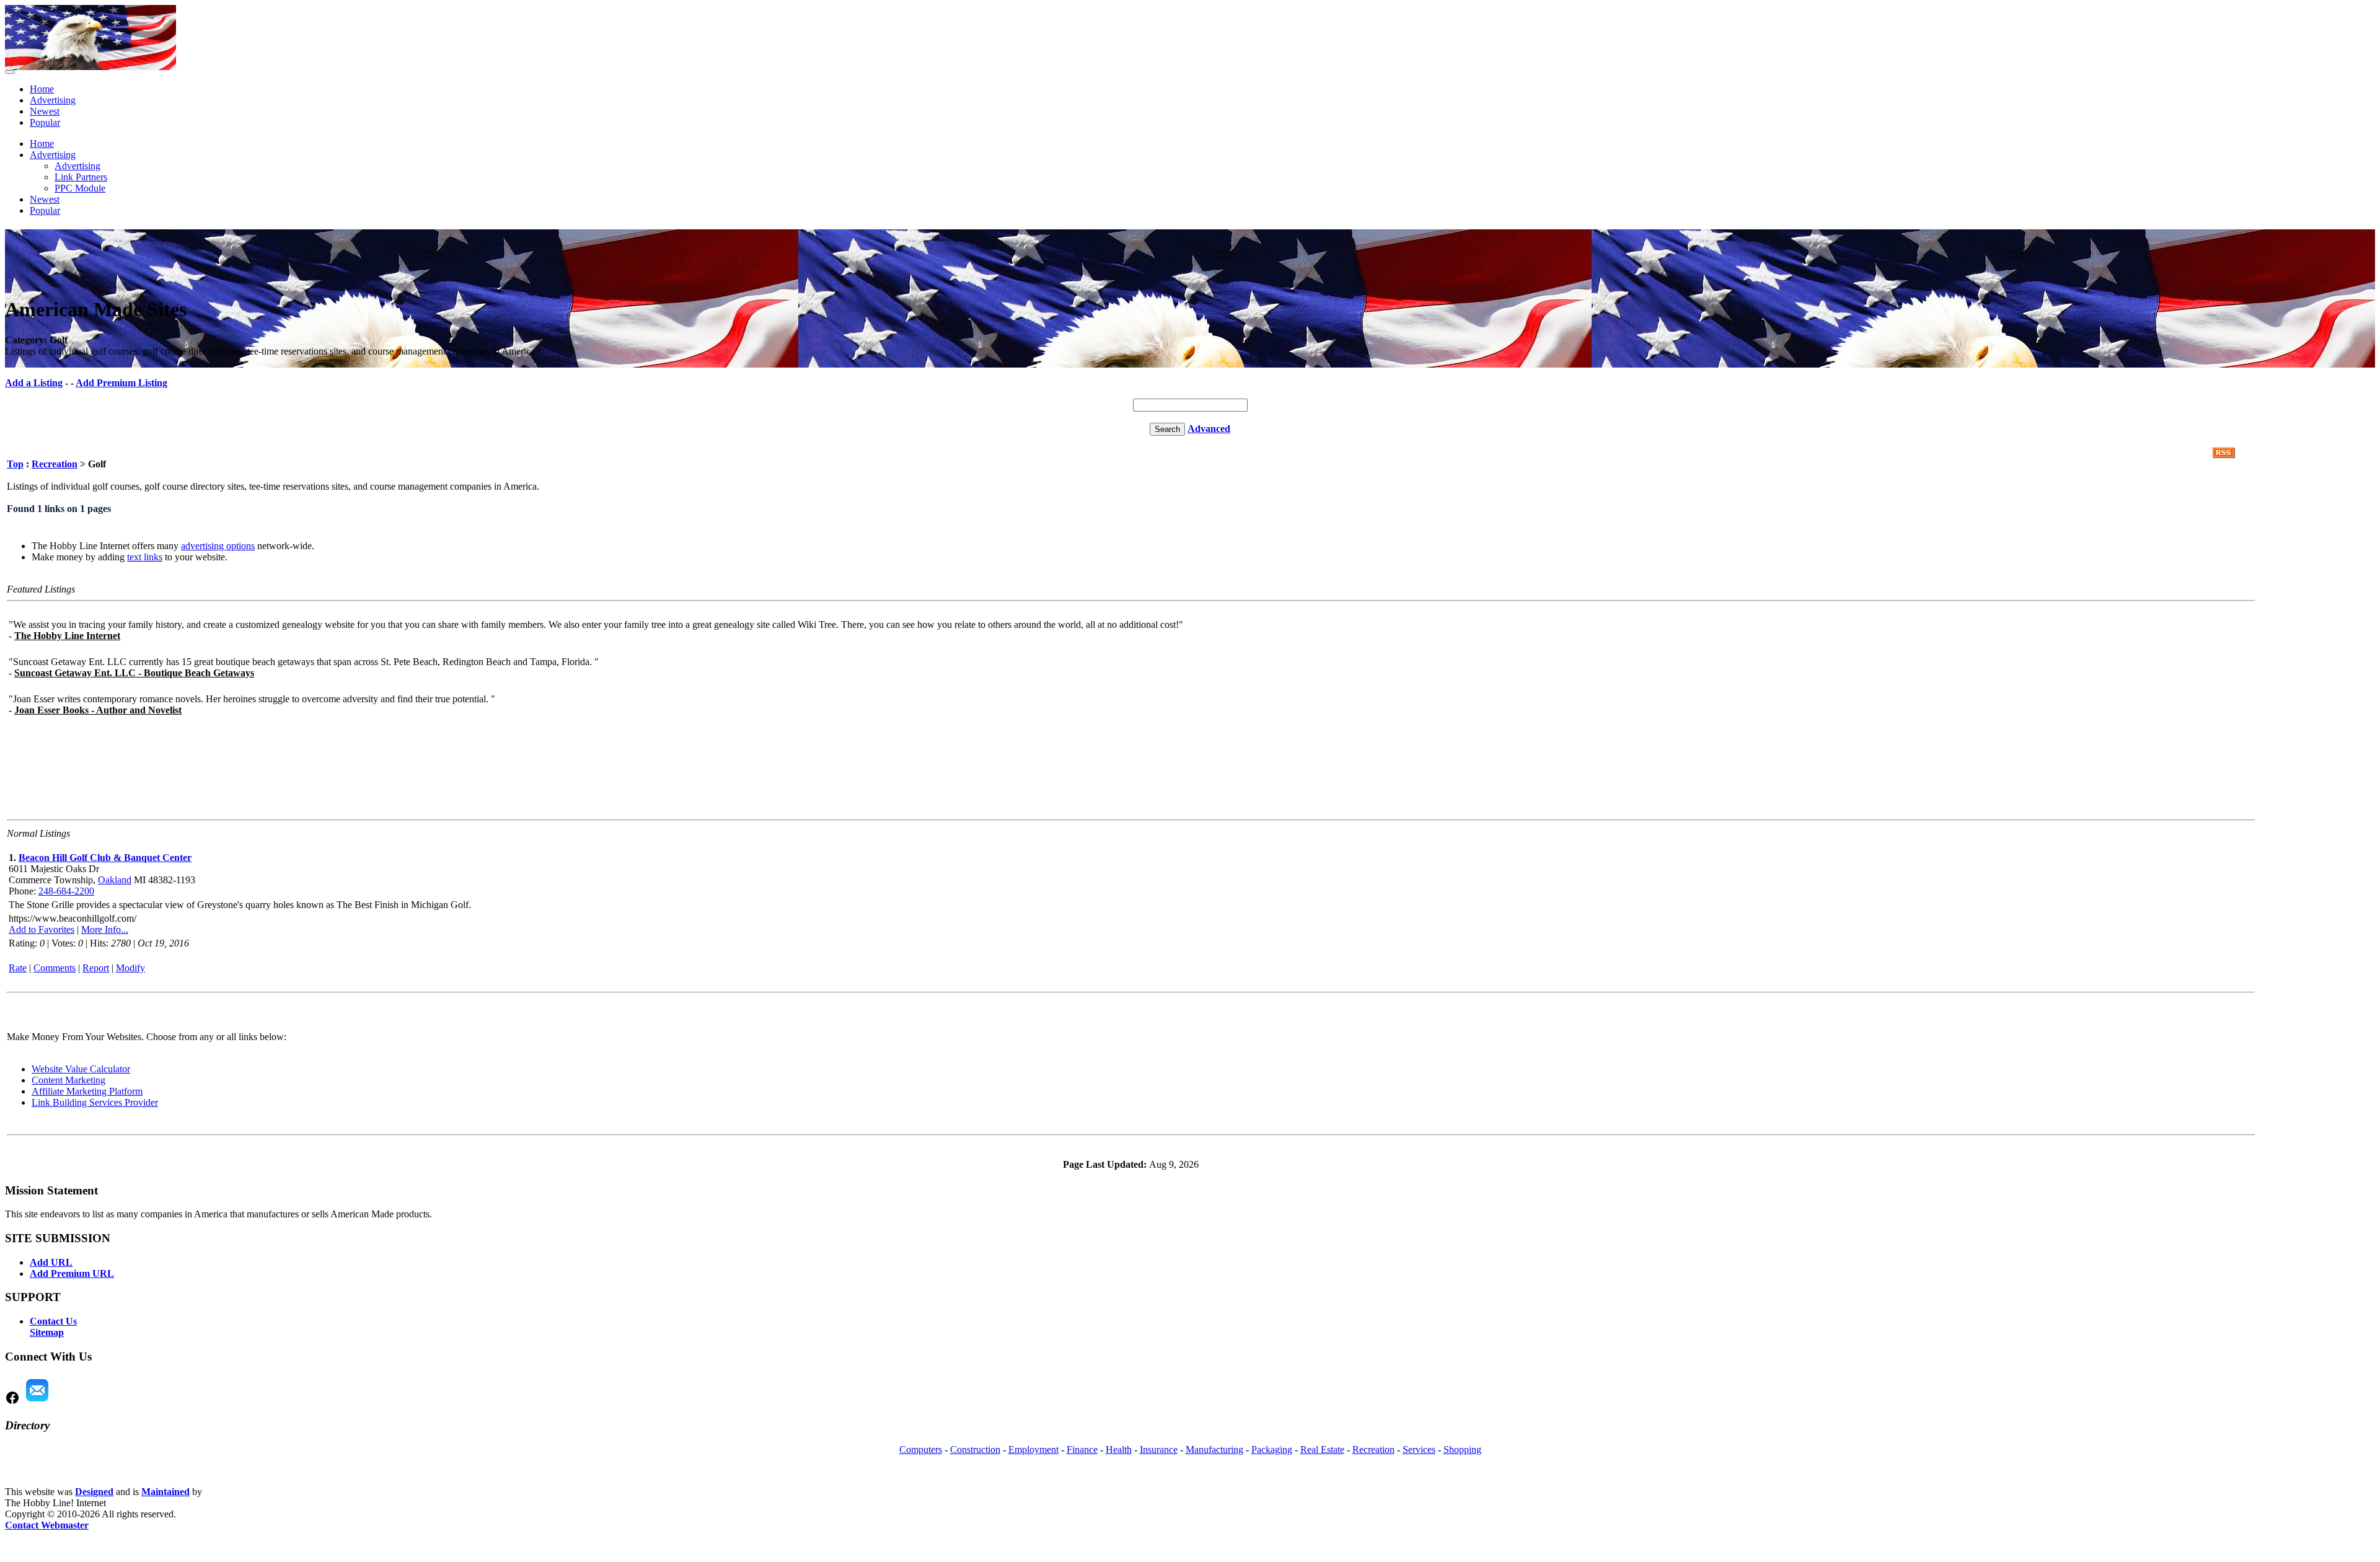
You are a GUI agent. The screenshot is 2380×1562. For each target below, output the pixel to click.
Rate (18, 968)
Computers (921, 1449)
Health (1119, 1449)
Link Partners (81, 177)
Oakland (115, 880)
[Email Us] (37, 1402)
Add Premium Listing (121, 383)
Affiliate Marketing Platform (87, 1091)
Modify (130, 968)
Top (15, 464)
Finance (1082, 1449)
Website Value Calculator (81, 1069)
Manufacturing (1214, 1449)
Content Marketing (68, 1080)
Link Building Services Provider (95, 1102)
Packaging (1272, 1449)
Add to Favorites (42, 929)
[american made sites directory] (90, 67)
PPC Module (80, 188)
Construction (975, 1449)
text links (145, 557)
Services (1419, 1449)
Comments (55, 968)
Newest (45, 111)
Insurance (1159, 1449)
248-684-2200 (66, 891)
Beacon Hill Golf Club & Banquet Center (105, 858)
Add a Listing (34, 383)
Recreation (55, 464)
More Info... (105, 929)
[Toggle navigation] (10, 72)
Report (96, 968)
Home (42, 89)
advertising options (218, 546)
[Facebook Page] (12, 1402)
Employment (1034, 1449)
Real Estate (1322, 1449)
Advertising (53, 100)
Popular (45, 122)
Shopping (1462, 1449)
